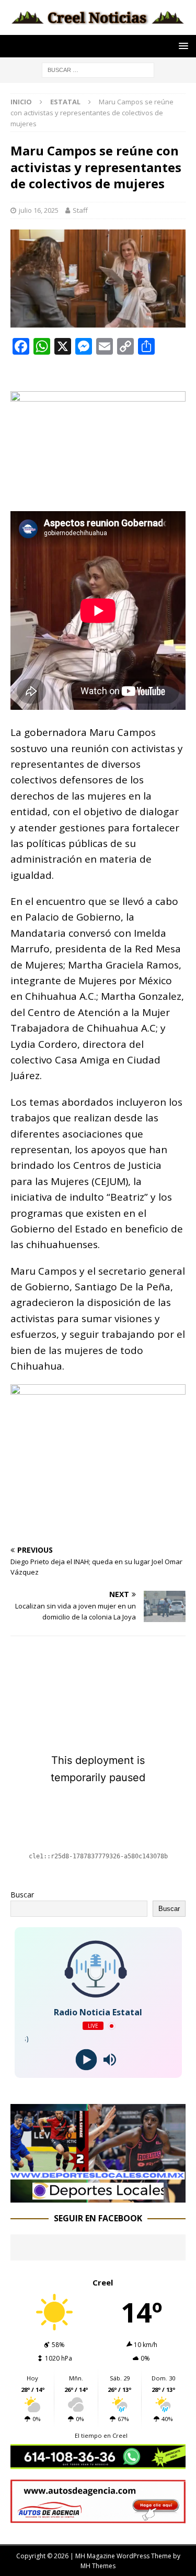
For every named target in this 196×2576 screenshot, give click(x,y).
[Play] (87, 2060)
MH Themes (98, 2566)
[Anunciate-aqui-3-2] (98, 2517)
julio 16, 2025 (39, 210)
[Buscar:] (98, 69)
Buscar (22, 1895)
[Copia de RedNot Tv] (98, 2196)
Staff (80, 210)
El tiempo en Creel (101, 2435)
